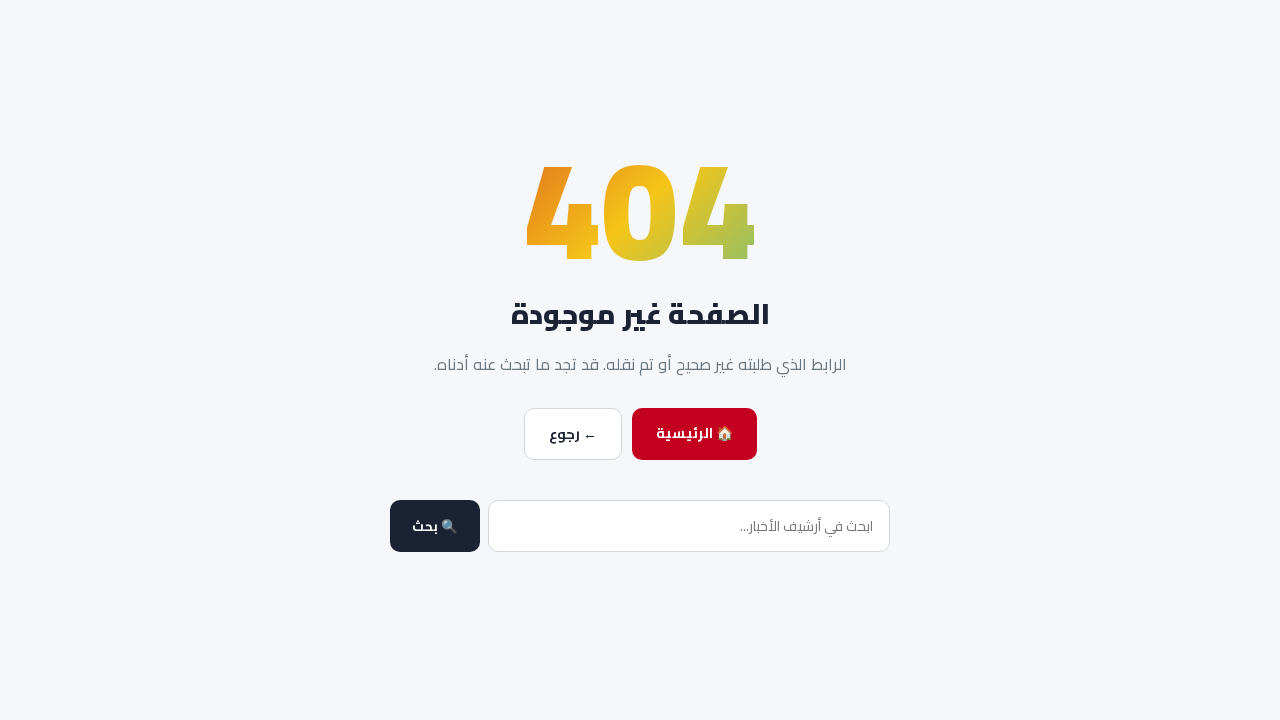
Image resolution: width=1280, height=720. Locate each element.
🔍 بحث (435, 526)
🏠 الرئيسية (694, 433)
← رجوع (573, 434)
